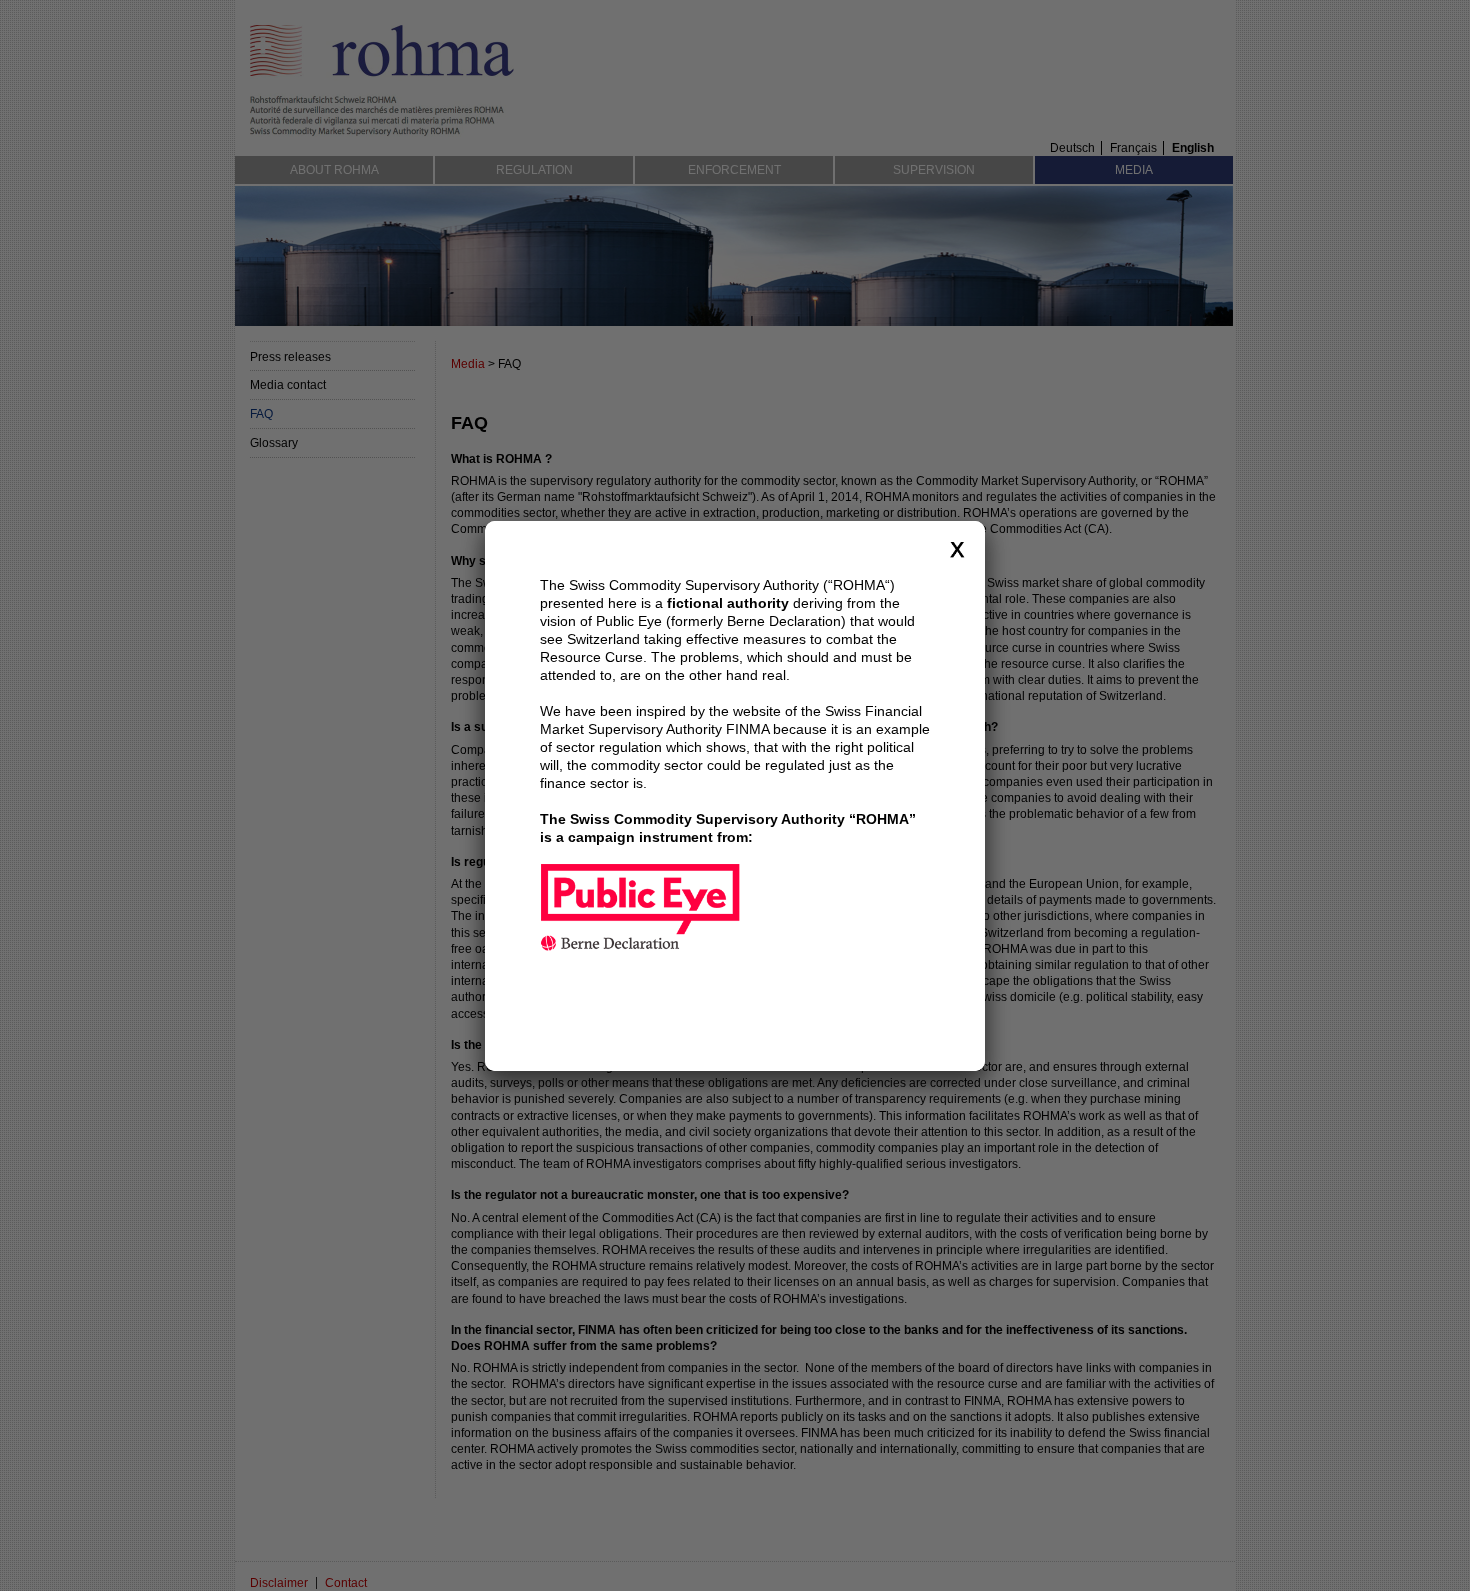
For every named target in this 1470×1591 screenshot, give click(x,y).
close (957, 549)
